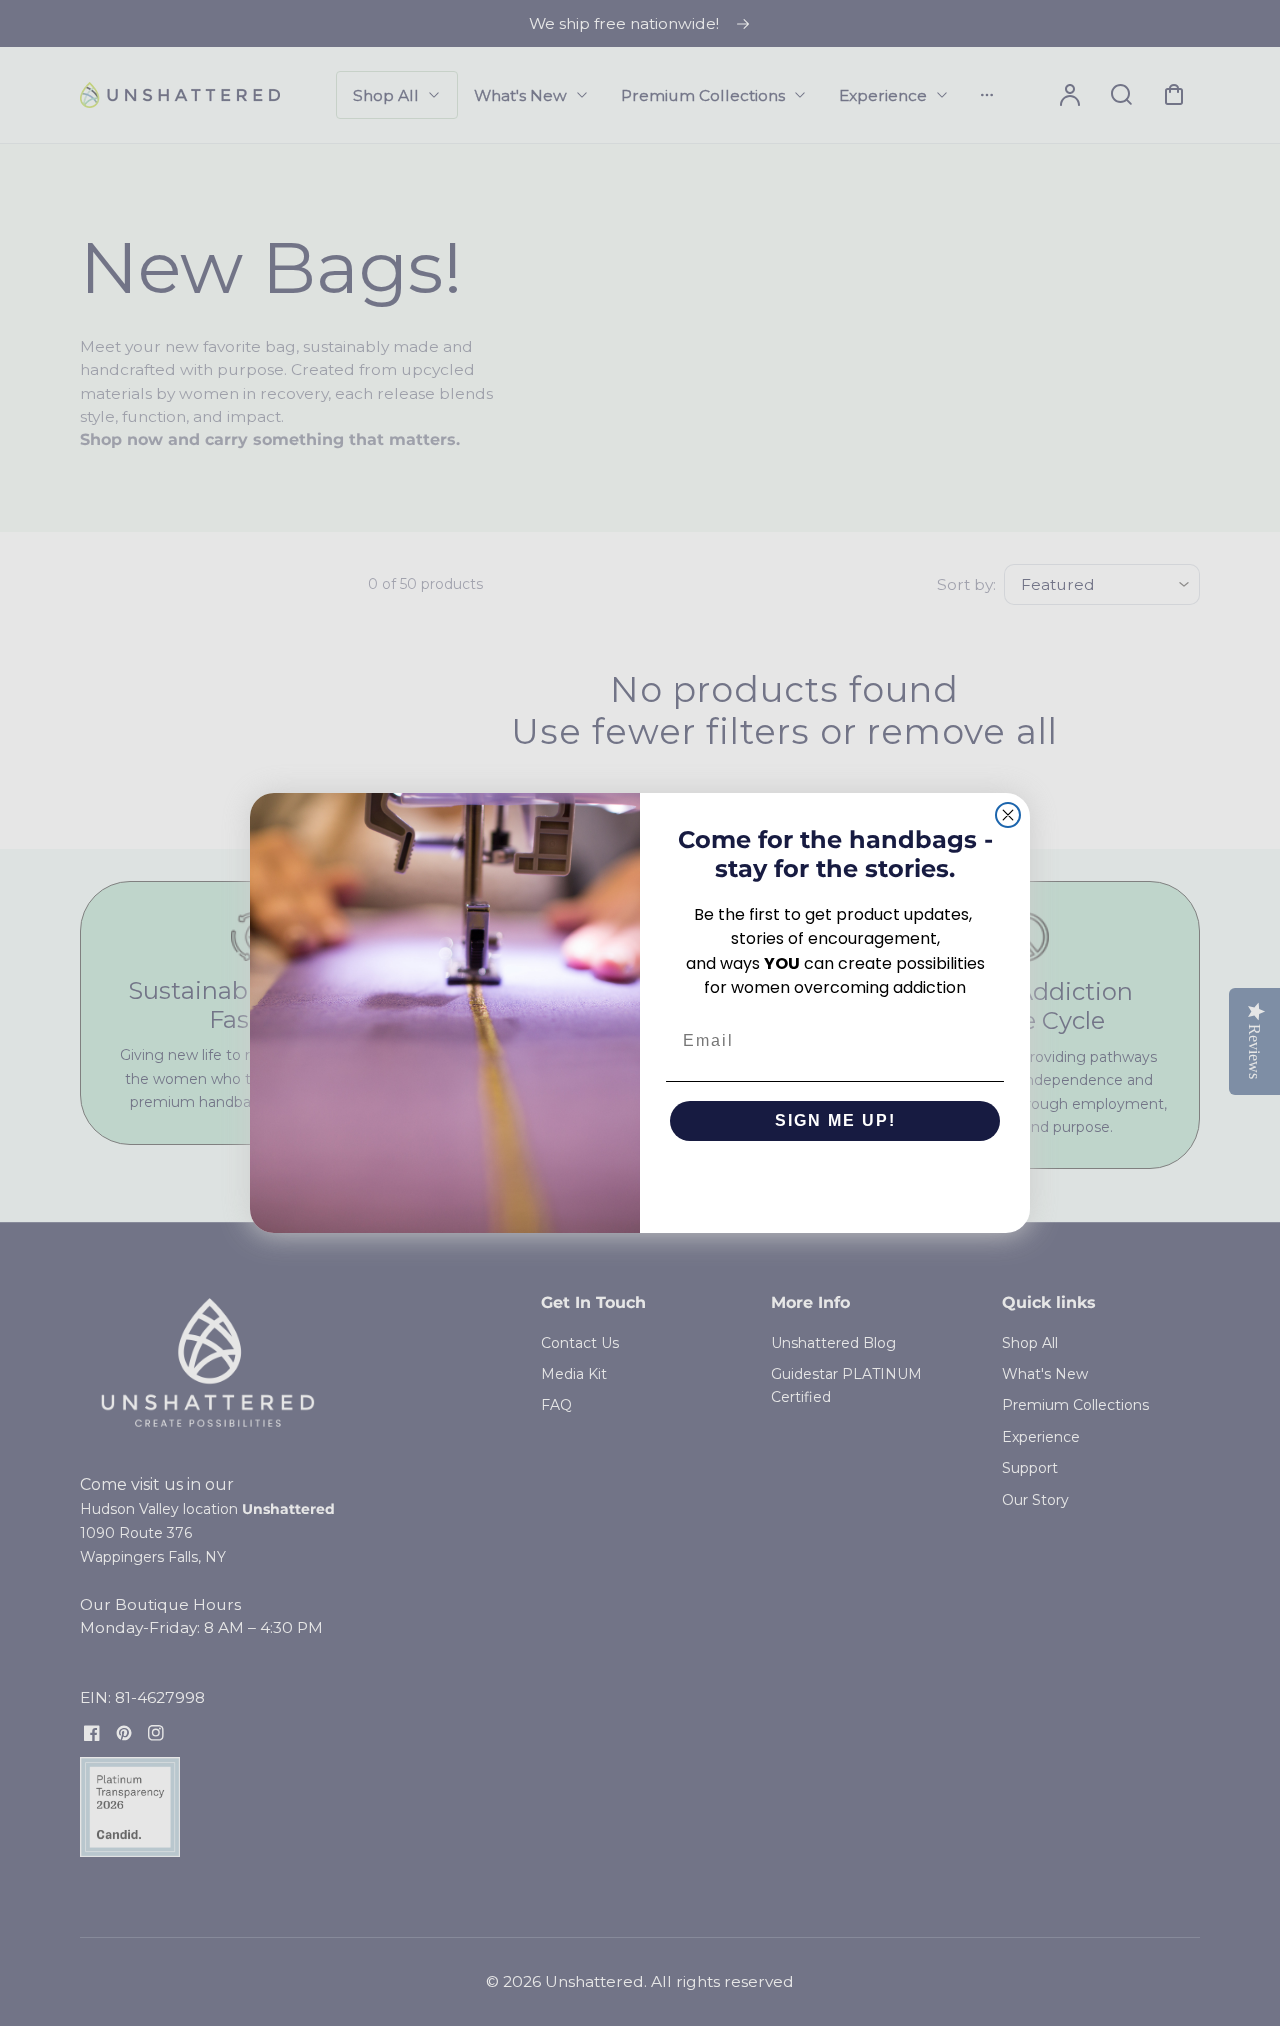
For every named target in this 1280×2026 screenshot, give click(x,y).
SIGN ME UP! (835, 1120)
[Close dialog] (1008, 815)
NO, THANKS (835, 1181)
